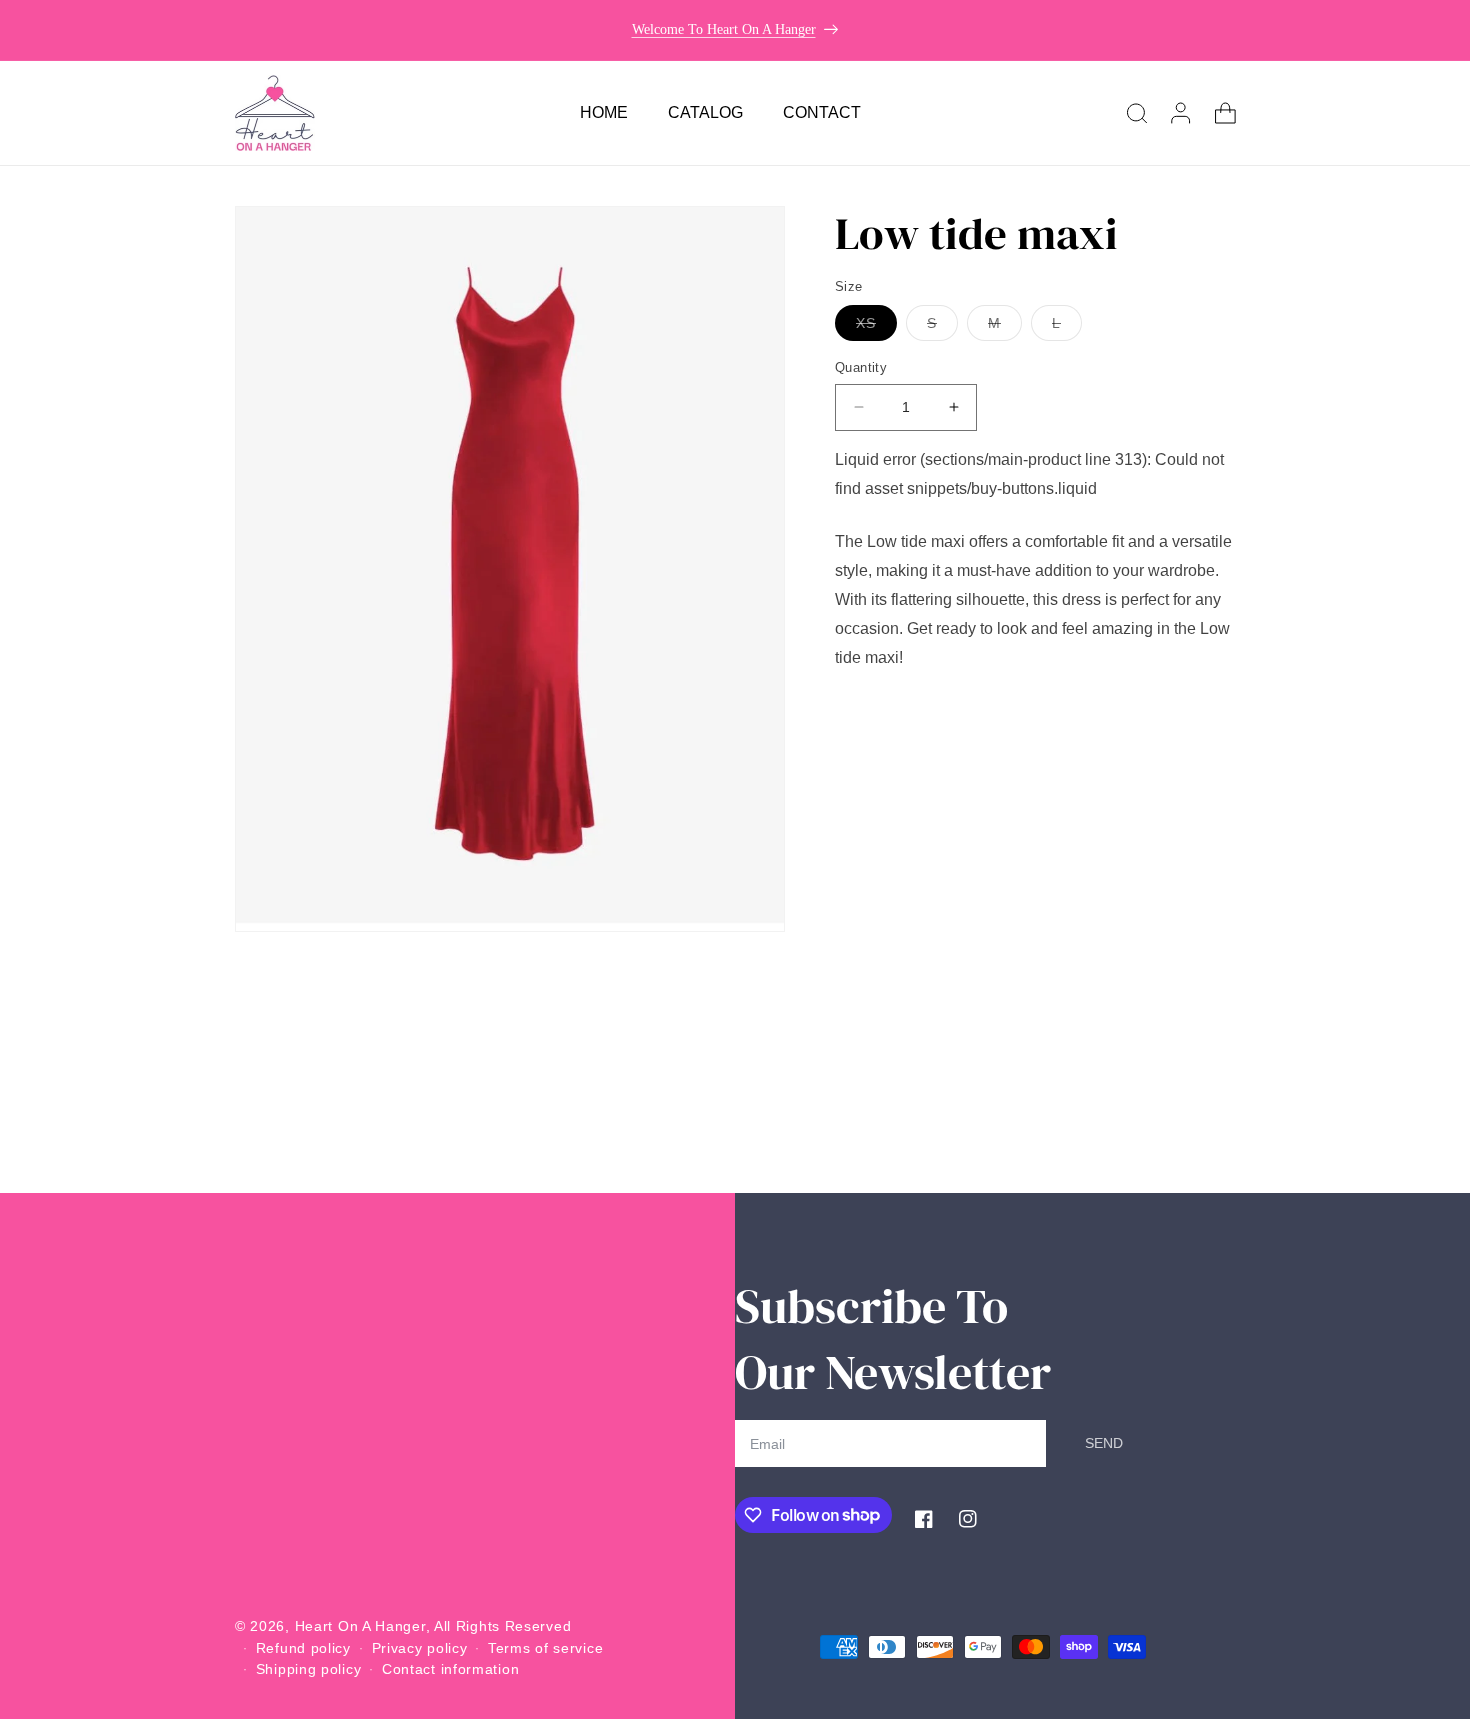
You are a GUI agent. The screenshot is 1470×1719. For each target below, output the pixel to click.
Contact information (450, 1668)
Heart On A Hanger (360, 1626)
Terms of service (545, 1647)
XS (876, 327)
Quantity (861, 367)
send (1104, 1443)
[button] (1137, 113)
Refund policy (303, 1647)
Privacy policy (420, 1647)
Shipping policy (309, 1668)
